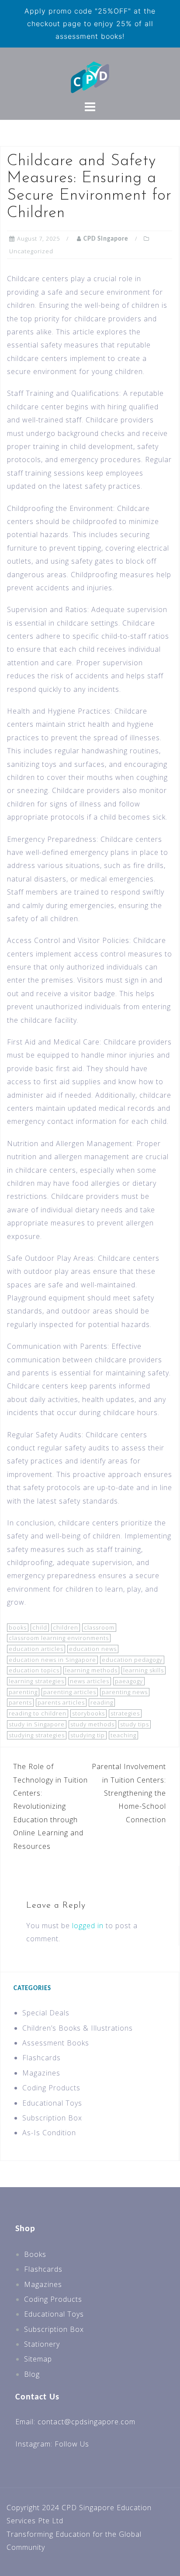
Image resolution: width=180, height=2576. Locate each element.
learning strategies (36, 1681)
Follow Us (72, 2444)
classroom (99, 1627)
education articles (36, 1649)
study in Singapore (37, 1724)
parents (20, 1702)
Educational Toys (52, 2103)
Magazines (41, 2073)
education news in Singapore (52, 1660)
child (40, 1627)
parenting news (125, 1692)
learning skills (144, 1670)
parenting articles (70, 1692)
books (18, 1627)
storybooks (88, 1713)
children (66, 1627)
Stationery (42, 2344)
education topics (34, 1670)
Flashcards (42, 2058)
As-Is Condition (49, 2133)
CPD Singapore (106, 239)
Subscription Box (52, 2118)
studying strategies (37, 1735)
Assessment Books (56, 2043)
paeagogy (129, 1681)
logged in (88, 1926)
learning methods (91, 1670)
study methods (92, 1724)
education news (93, 1649)
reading (102, 1702)
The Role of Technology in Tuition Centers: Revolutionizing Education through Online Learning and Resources (50, 1806)
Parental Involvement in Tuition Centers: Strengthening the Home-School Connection (129, 1793)
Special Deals (46, 2013)
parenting (23, 1692)
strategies (125, 1713)
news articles (90, 1681)
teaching (123, 1735)
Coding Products (51, 2088)
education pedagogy (132, 1660)
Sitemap (38, 2359)
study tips (135, 1724)
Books (35, 2254)
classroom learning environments (59, 1638)
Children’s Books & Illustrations (78, 2028)
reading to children (38, 1713)
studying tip (88, 1735)
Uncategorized (31, 251)
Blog (32, 2374)
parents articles (61, 1702)
